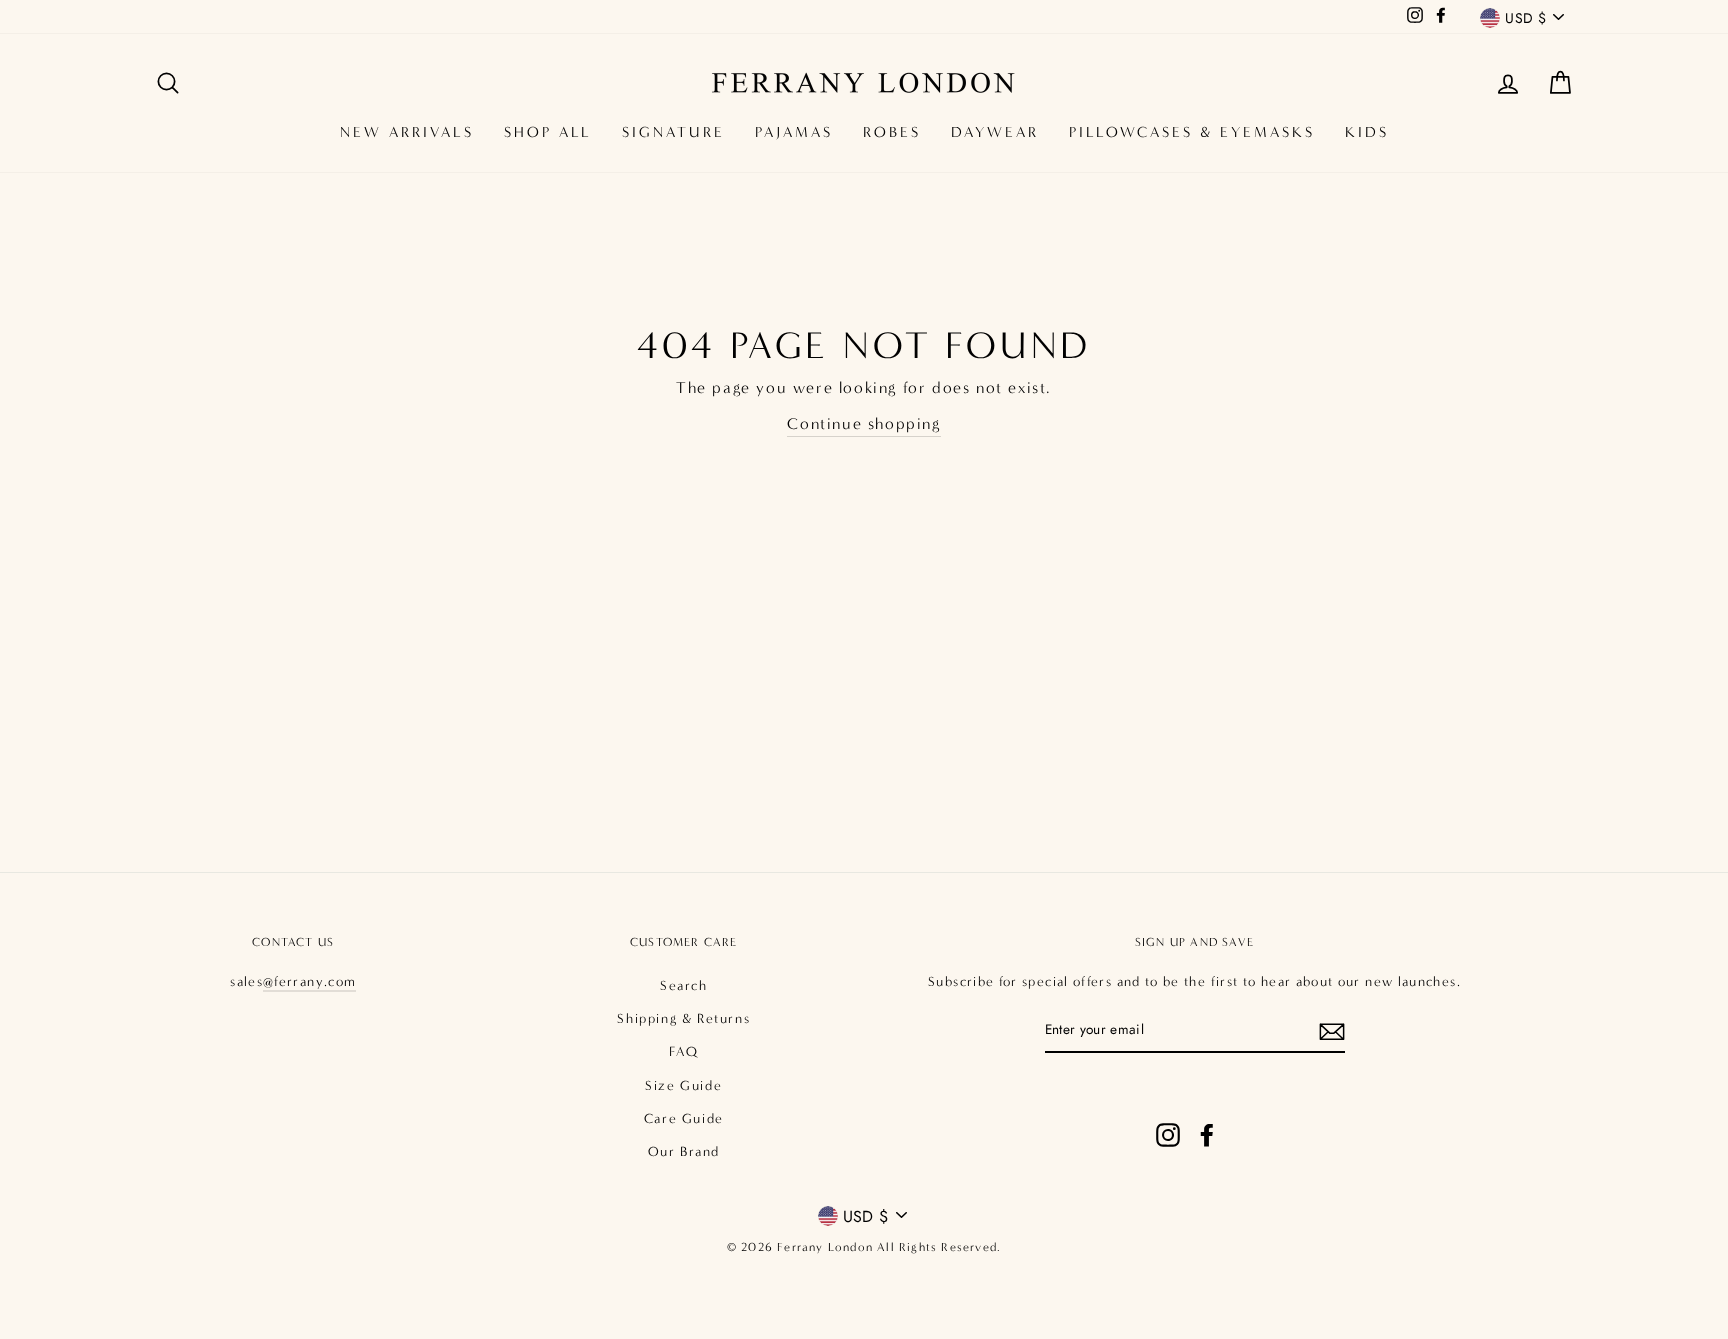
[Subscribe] (1332, 1031)
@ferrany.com (309, 982)
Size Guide (683, 1086)
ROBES (892, 132)
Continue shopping (863, 423)
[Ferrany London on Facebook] (1207, 1115)
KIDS (1367, 132)
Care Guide (684, 1119)
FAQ (683, 1052)
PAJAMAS (794, 132)
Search (684, 986)
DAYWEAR (995, 132)
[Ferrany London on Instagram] (1168, 1115)
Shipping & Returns (683, 1019)
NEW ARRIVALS (407, 132)
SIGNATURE (673, 132)
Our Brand (684, 1152)
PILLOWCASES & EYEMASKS (1192, 132)
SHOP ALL (548, 132)
